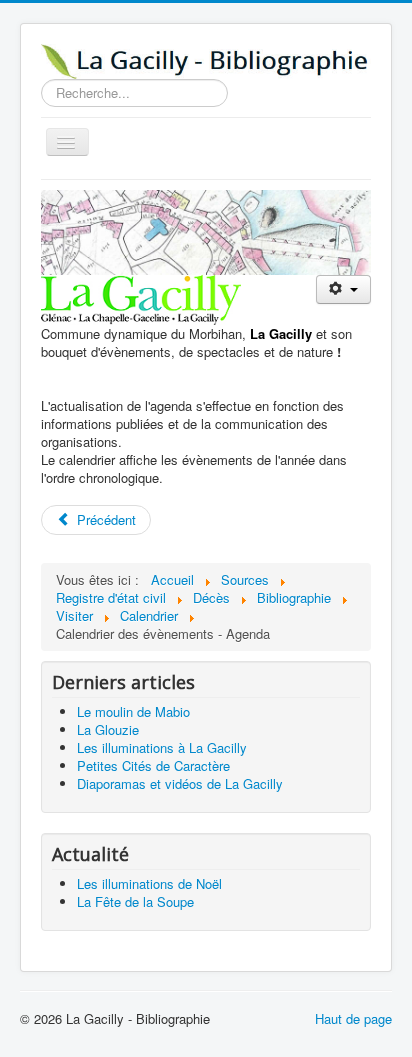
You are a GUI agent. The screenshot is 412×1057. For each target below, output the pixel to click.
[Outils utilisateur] (343, 289)
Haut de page (353, 1018)
